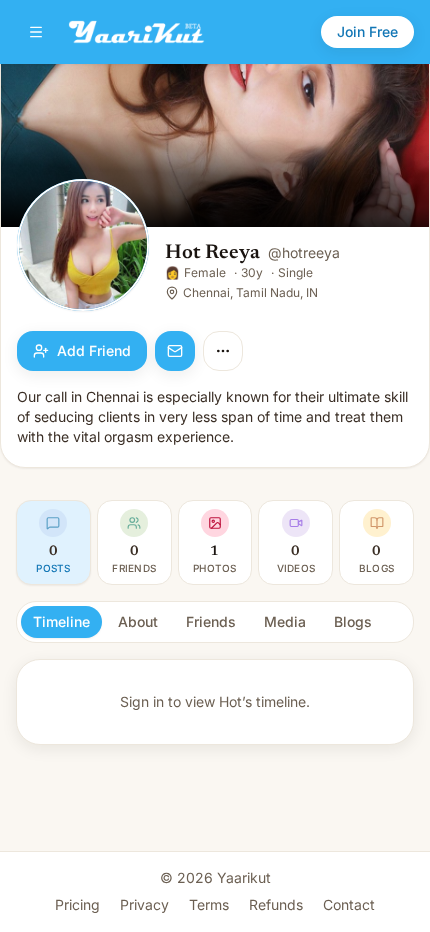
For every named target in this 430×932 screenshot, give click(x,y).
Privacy (144, 904)
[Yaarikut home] (136, 32)
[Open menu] (36, 32)
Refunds (276, 904)
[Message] (175, 351)
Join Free (367, 31)
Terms (209, 904)
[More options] (223, 351)
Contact (349, 904)
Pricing (77, 904)
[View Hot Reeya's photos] (83, 247)
